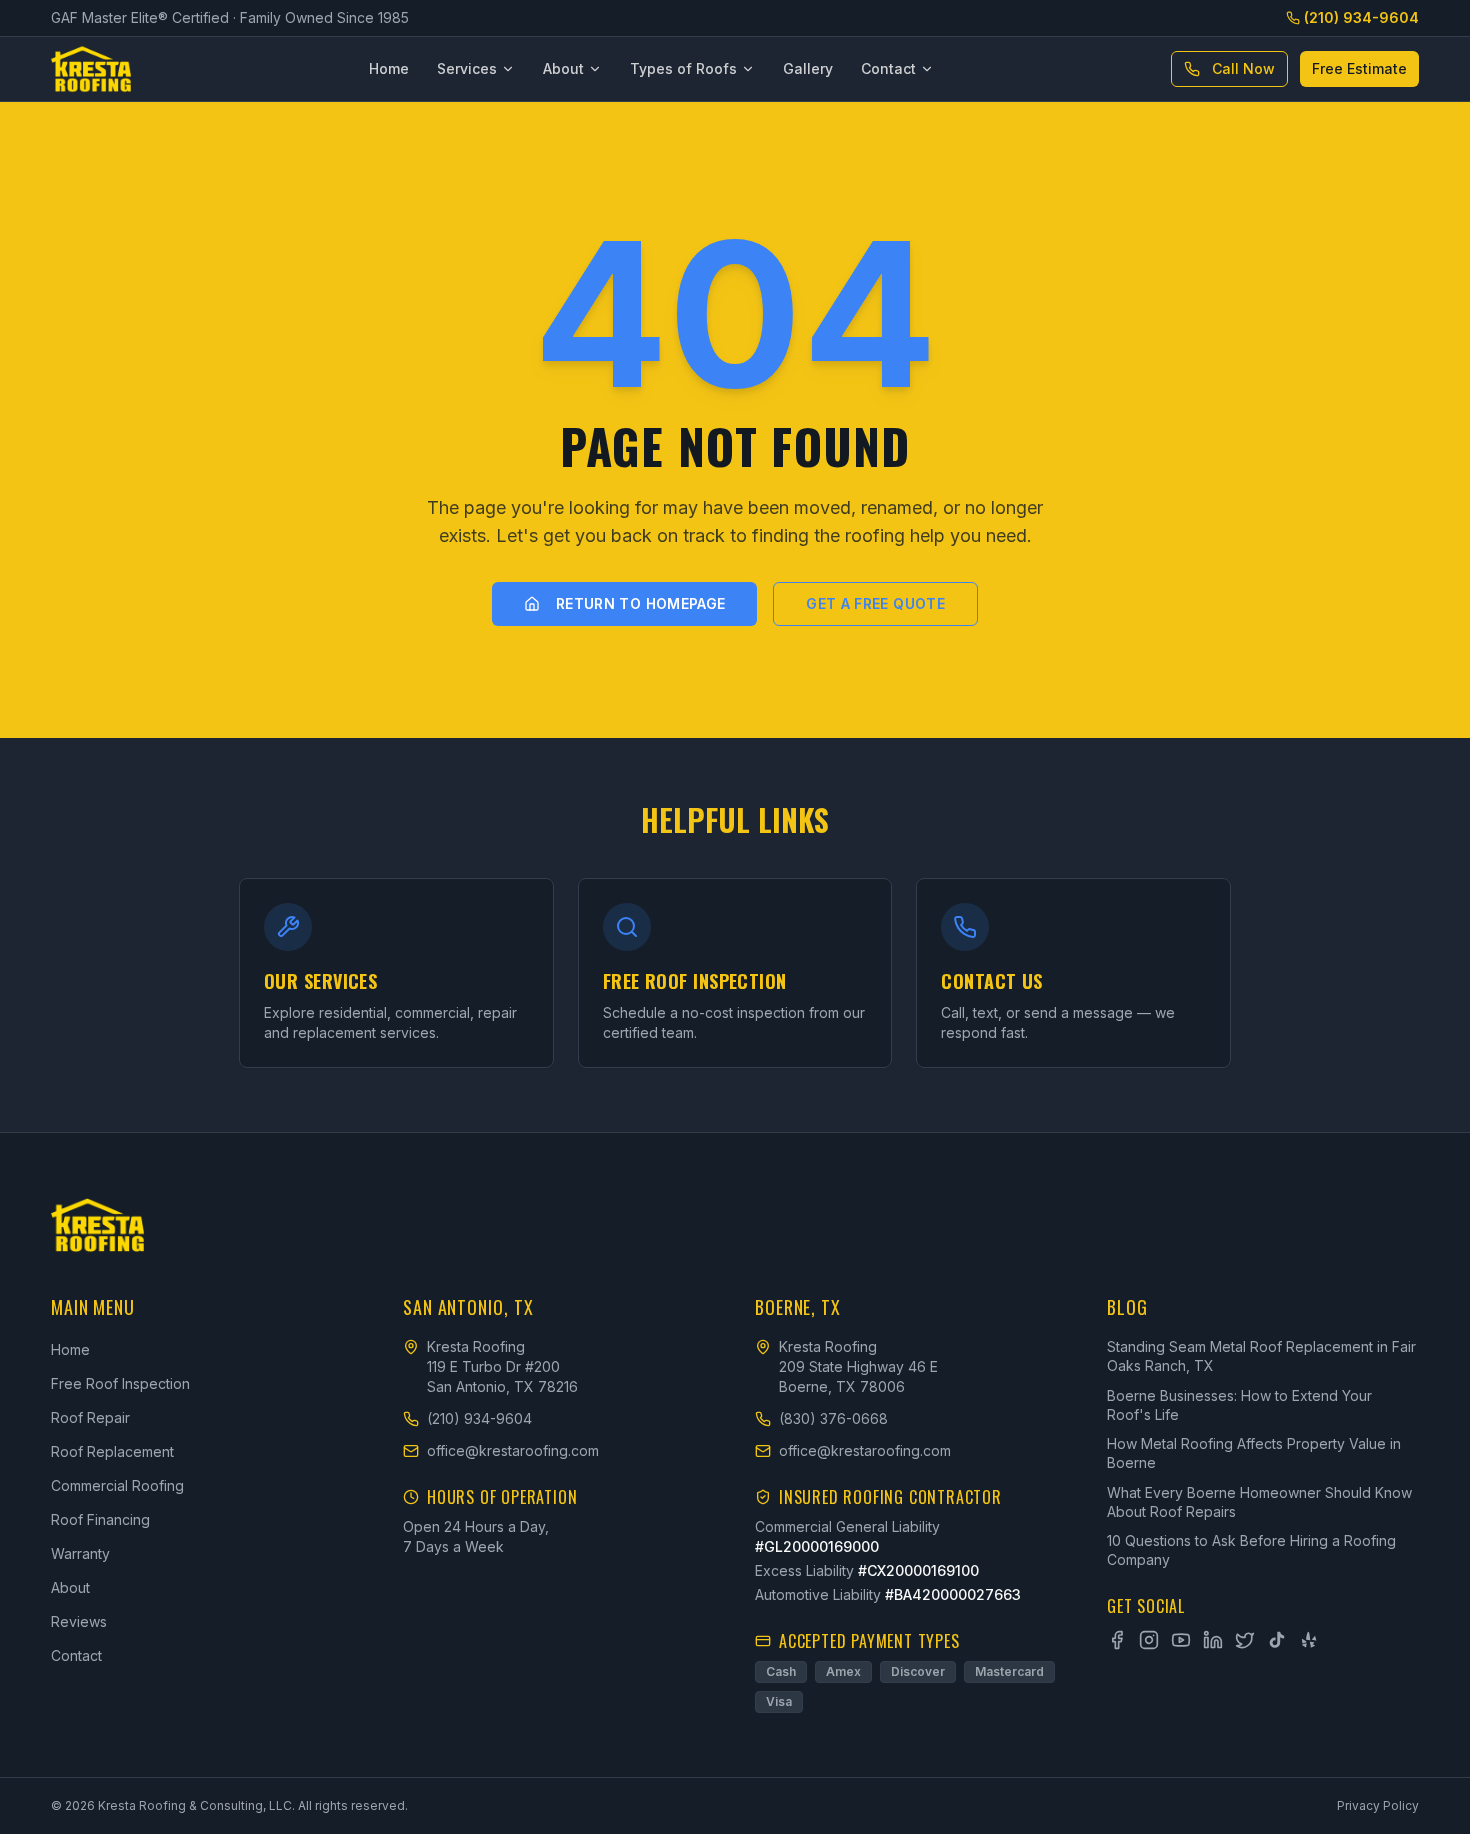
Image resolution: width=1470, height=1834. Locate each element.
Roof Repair (90, 1417)
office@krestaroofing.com (513, 1450)
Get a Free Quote (875, 603)
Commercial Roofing (117, 1485)
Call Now (1243, 68)
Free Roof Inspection (120, 1383)
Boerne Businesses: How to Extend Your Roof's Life (1239, 1405)
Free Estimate (1359, 68)
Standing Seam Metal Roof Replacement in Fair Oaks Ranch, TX (1261, 1356)
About (563, 68)
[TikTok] (1277, 1640)
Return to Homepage (640, 603)
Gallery (808, 68)
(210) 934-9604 (1361, 17)
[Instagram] (1149, 1640)
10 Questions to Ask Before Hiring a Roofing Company (1251, 1550)
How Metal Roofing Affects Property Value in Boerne (1254, 1453)
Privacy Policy (1378, 1805)
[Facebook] (1117, 1640)
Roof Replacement (112, 1451)
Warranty (80, 1553)
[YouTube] (1181, 1640)
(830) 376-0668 (833, 1418)
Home (389, 68)
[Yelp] (1309, 1640)
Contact (888, 68)
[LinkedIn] (1213, 1640)
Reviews (79, 1621)
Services (467, 68)
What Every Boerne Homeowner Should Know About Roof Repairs (1259, 1502)
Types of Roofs (683, 68)
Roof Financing (100, 1519)
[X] (1245, 1640)
